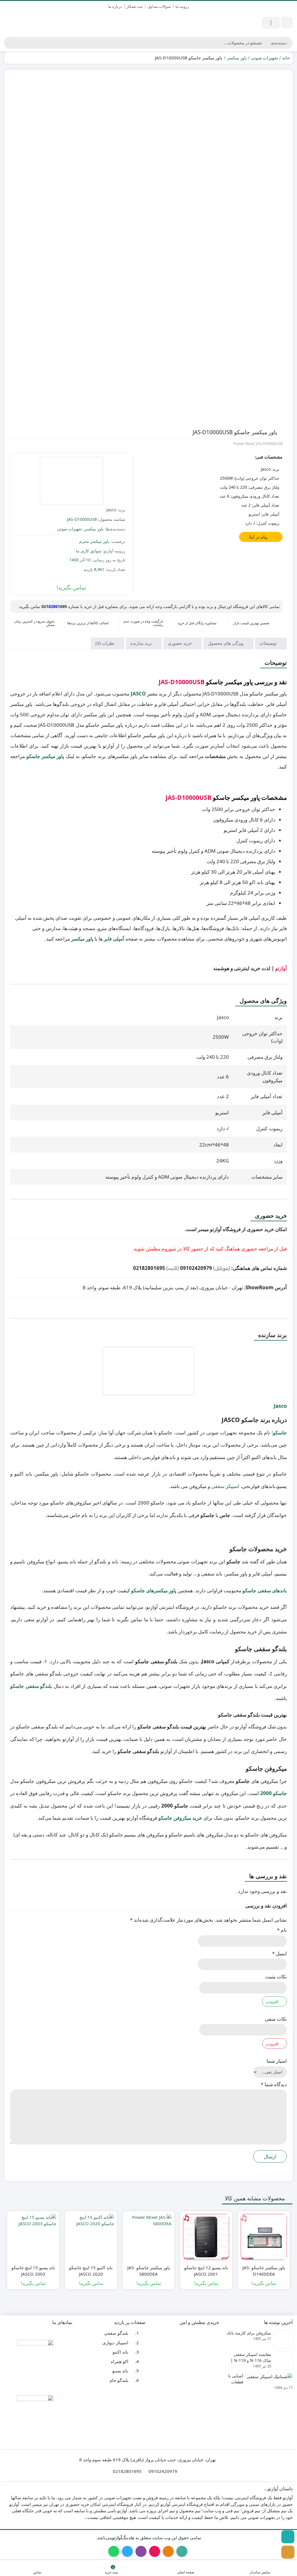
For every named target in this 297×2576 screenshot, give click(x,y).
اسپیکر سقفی (225, 1486)
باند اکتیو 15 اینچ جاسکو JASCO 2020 (91, 2271)
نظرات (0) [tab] (105, 643)
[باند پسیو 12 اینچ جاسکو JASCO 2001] (206, 2237)
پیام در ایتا (259, 537)
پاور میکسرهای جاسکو (154, 1590)
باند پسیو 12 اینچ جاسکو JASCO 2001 (206, 2271)
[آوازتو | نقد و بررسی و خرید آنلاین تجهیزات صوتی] (33, 23)
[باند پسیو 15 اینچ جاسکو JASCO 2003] (33, 2237)
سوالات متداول (159, 6)
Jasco (111, 510)
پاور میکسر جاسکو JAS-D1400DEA (264, 2271)
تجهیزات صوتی (265, 58)
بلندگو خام (119, 2380)
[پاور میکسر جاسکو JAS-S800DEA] (149, 2237)
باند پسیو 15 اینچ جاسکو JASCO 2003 (33, 2271)
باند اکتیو (120, 2352)
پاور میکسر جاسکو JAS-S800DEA (149, 2271)
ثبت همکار (135, 6)
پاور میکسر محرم (94, 541)
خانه (286, 58)
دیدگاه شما (274, 2084)
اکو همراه (119, 2361)
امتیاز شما (277, 2061)
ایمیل (279, 1953)
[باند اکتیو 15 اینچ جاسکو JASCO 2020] (91, 2237)
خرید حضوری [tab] (180, 643)
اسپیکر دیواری (115, 2342)
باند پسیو (120, 2371)
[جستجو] (9, 43)
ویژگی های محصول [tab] (226, 643)
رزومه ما (182, 6)
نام (282, 1930)
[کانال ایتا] (288, 2552)
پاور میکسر (237, 58)
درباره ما (115, 6)
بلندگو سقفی (116, 2333)
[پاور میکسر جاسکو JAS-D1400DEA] (264, 2237)
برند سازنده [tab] (142, 643)
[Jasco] (71, 482)
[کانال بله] (288, 2537)
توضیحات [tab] (269, 643)
